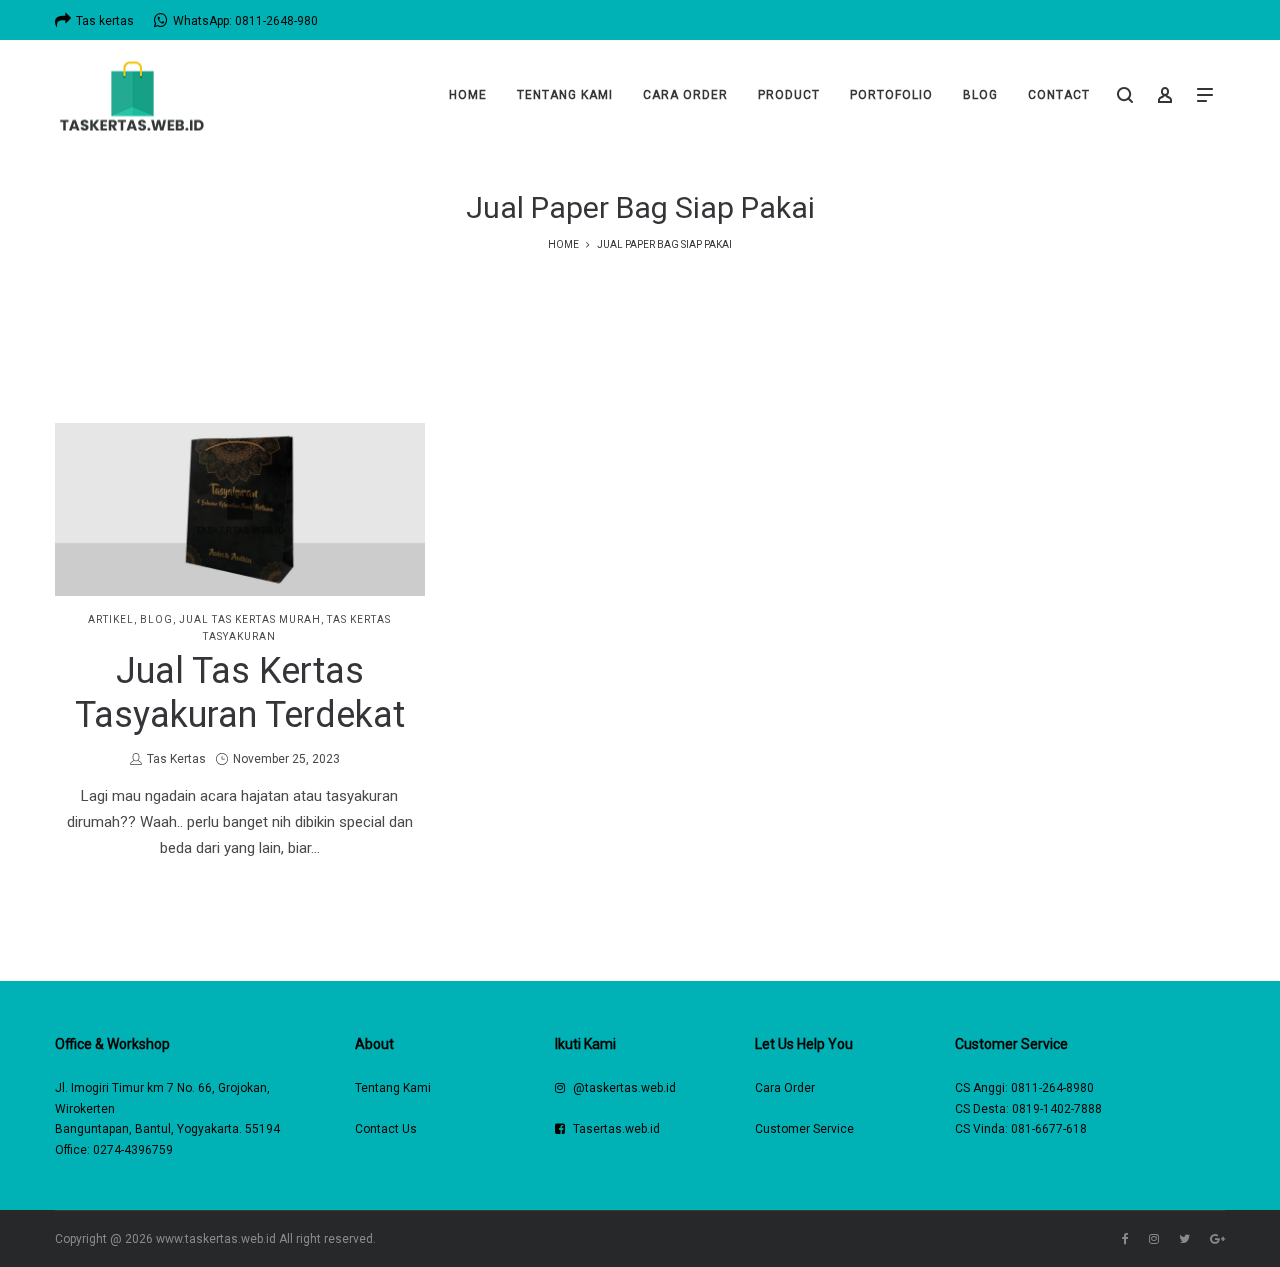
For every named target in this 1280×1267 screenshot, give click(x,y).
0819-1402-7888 (1057, 1109)
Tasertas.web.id (616, 1129)
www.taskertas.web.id (216, 1239)
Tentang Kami (393, 1088)
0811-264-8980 (1052, 1088)
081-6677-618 (1049, 1129)
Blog (156, 619)
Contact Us (386, 1129)
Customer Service (804, 1129)
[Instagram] (1154, 1239)
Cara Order (785, 1088)
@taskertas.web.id (624, 1088)
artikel (111, 619)
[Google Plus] (1217, 1239)
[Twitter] (1184, 1239)
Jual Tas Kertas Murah (250, 619)
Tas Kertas (176, 759)
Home (563, 244)
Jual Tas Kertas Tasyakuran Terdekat (240, 692)
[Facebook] (1125, 1239)
